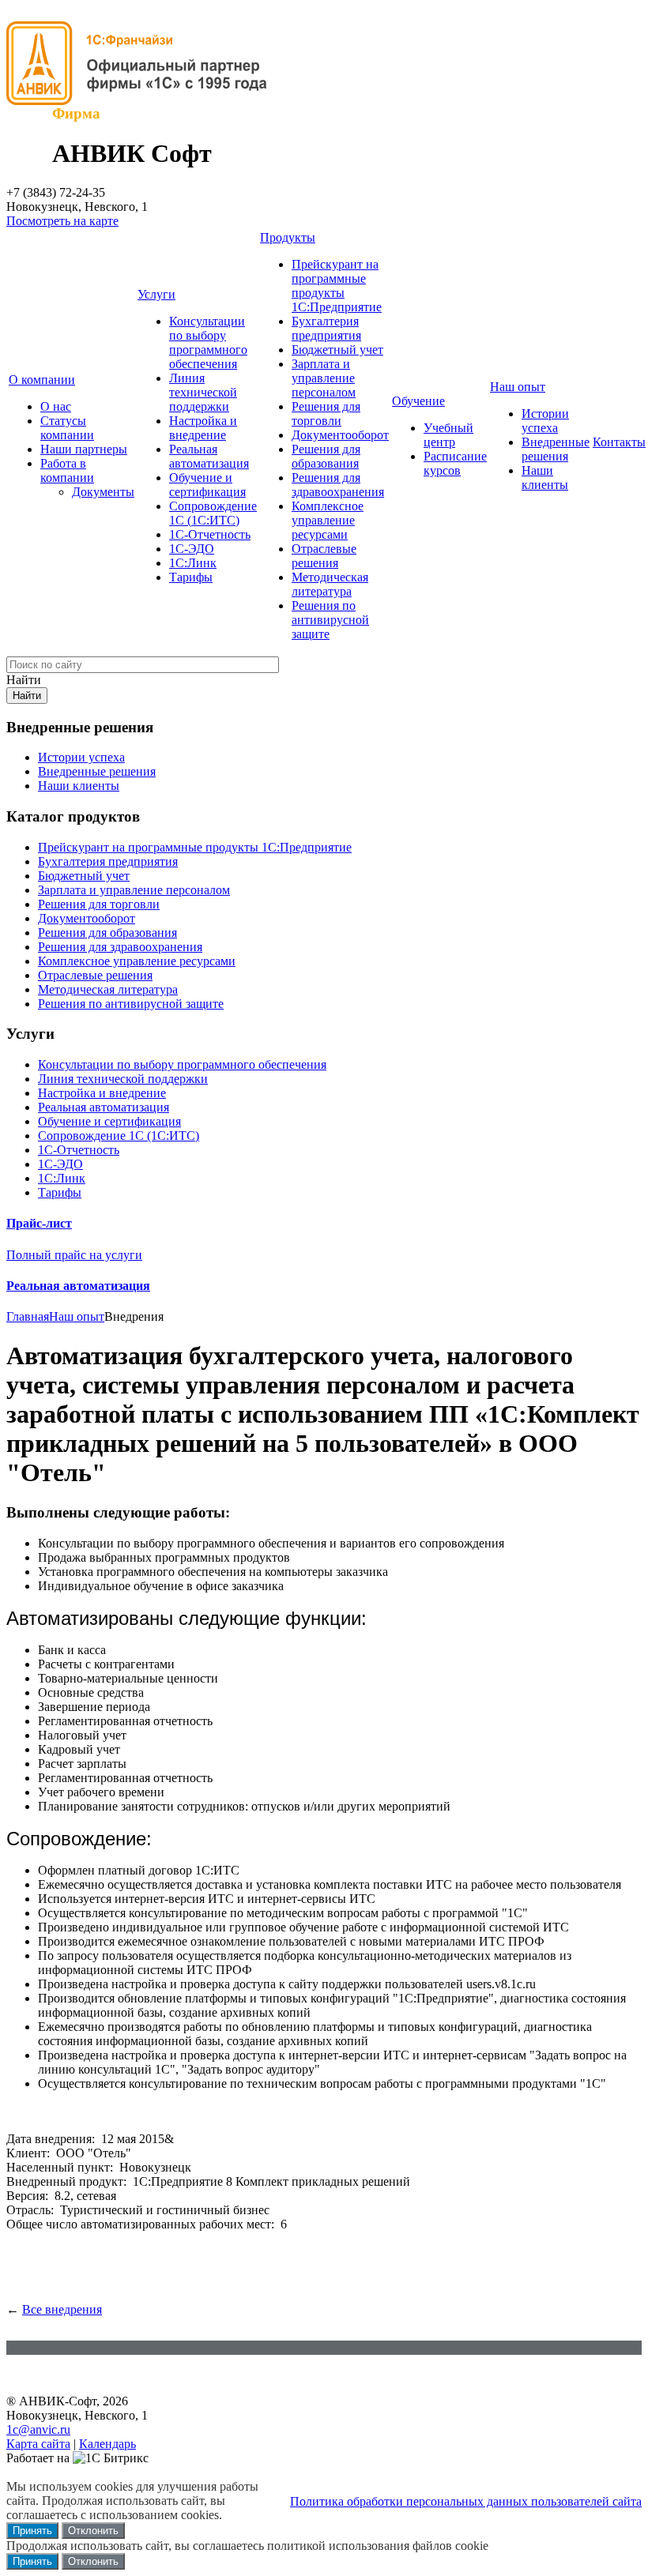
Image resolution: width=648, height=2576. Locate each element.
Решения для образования (326, 456)
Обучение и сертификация (207, 485)
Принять (32, 2531)
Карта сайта (38, 2444)
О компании (42, 380)
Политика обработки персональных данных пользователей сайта (466, 2501)
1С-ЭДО (192, 549)
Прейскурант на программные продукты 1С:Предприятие (337, 286)
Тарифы (191, 577)
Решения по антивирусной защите (330, 620)
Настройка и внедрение (203, 428)
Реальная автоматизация (209, 456)
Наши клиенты (545, 478)
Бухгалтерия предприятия (326, 328)
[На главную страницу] (145, 101)
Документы (103, 492)
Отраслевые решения (324, 556)
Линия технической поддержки (203, 392)
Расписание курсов (455, 463)
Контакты (619, 442)
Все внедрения (62, 2309)
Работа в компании (67, 470)
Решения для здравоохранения (338, 485)
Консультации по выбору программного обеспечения (208, 342)
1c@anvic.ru (38, 2429)
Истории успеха (545, 421)
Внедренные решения (556, 449)
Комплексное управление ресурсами (328, 520)
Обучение (418, 401)
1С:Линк (193, 563)
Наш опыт (518, 387)
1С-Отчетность (210, 534)
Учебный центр (448, 435)
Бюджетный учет (337, 350)
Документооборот (340, 435)
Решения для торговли (326, 414)
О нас (56, 406)
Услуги (156, 294)
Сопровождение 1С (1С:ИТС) (213, 513)
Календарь (107, 2444)
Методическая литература (330, 584)
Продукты (288, 237)
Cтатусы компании (67, 428)
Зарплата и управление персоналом (324, 378)
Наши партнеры (84, 449)
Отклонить (93, 2531)
